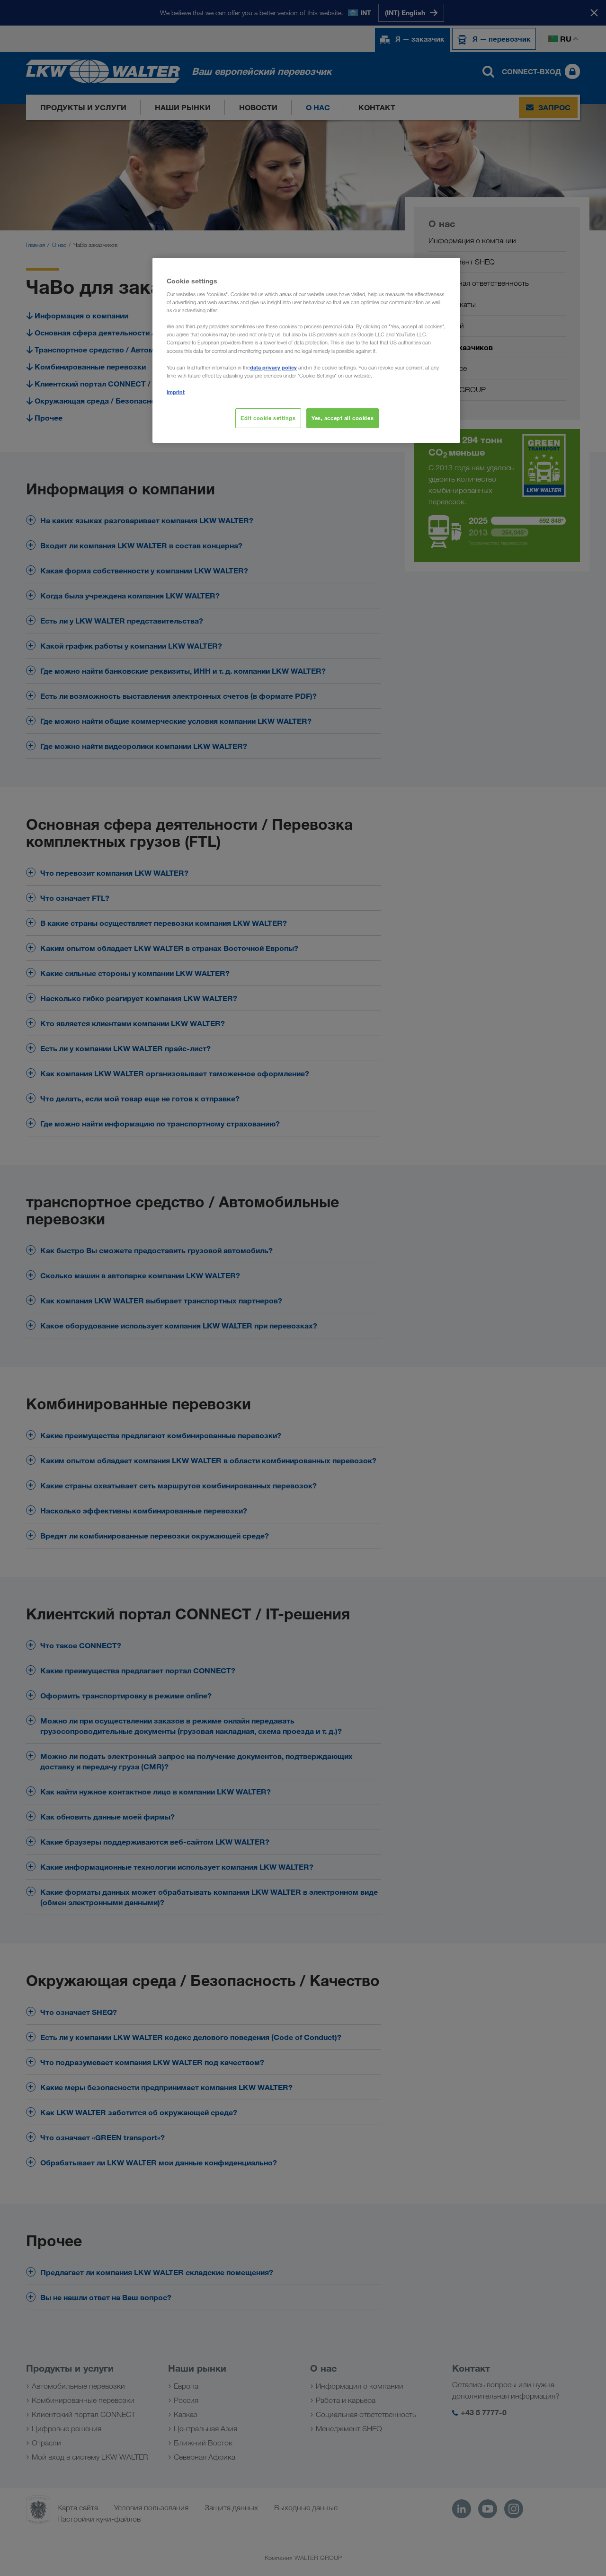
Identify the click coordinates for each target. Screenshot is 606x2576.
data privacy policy (273, 367)
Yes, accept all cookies (343, 418)
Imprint (176, 392)
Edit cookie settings (268, 418)
